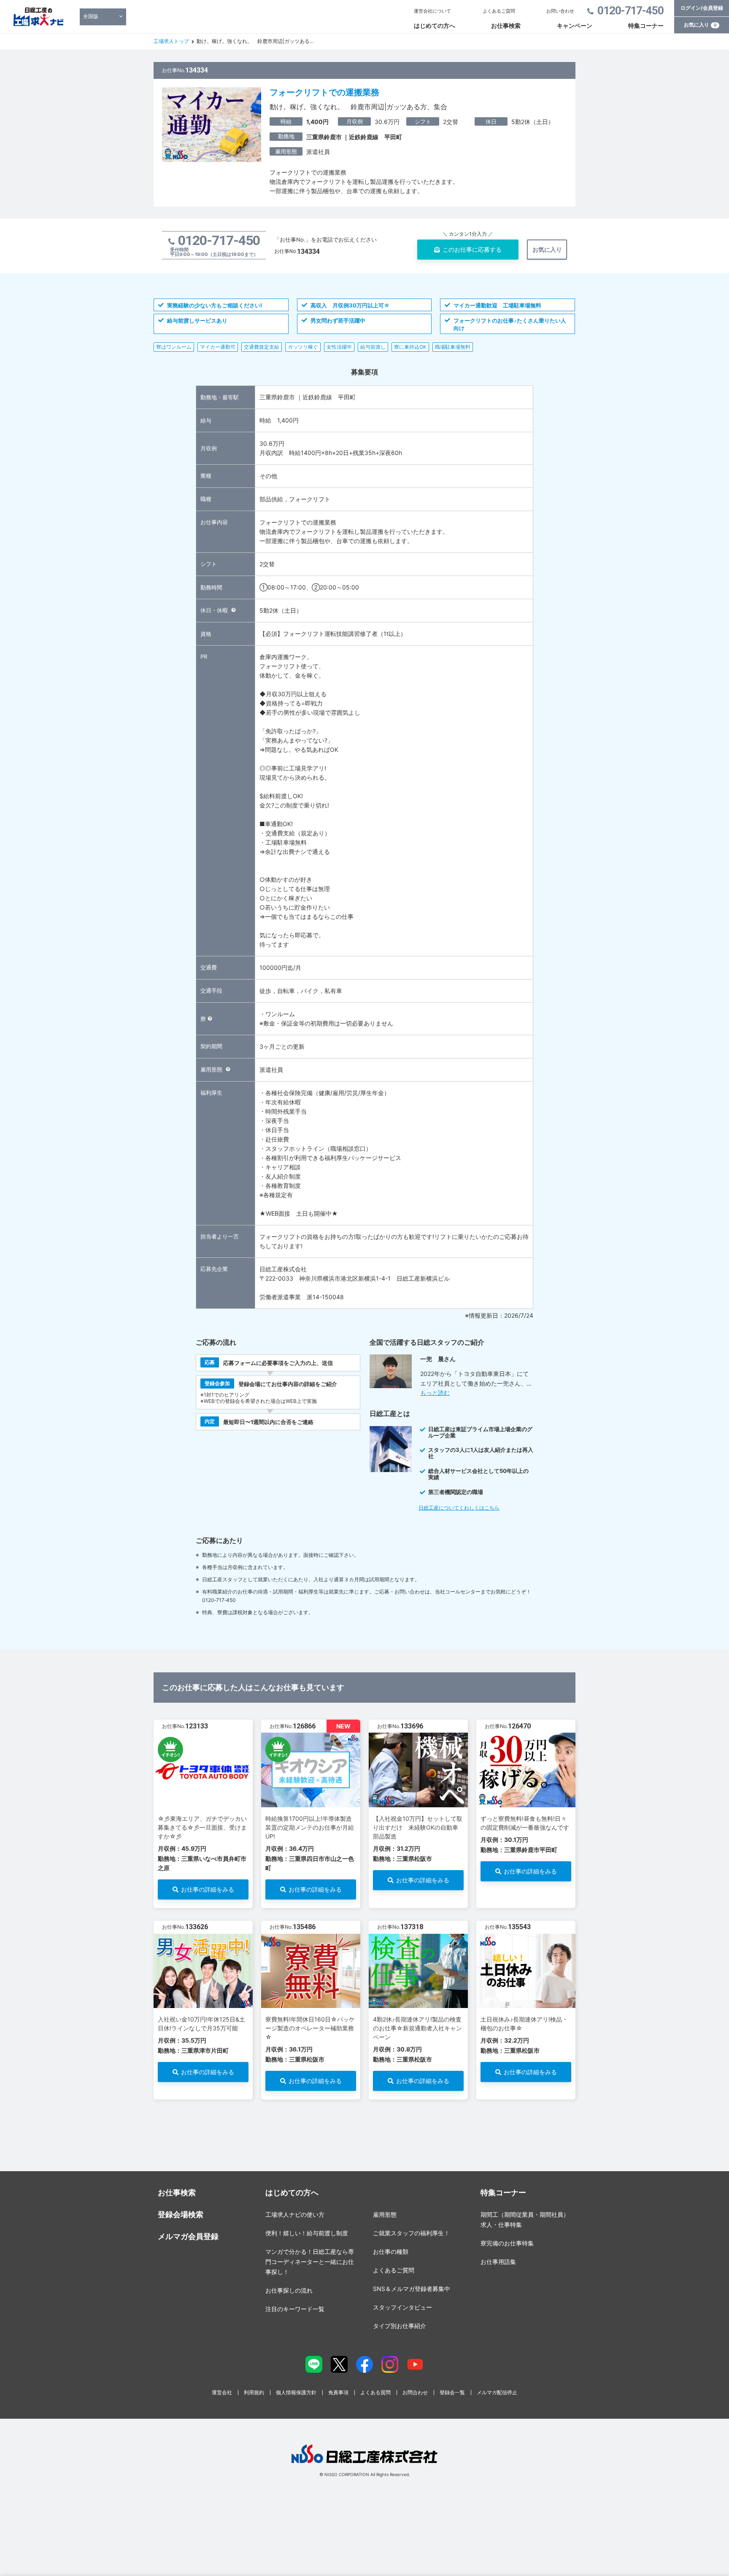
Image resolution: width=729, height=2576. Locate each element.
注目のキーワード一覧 (295, 2309)
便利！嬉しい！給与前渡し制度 (307, 2233)
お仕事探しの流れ (289, 2290)
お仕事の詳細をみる (208, 1889)
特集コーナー (646, 26)
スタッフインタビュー (402, 2307)
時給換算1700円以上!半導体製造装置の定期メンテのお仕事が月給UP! (310, 1827)
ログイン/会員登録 (702, 8)
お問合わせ (415, 2392)
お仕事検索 (506, 26)
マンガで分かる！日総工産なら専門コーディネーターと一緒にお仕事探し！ (310, 2262)
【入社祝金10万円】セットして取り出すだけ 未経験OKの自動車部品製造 (418, 1827)
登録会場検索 (181, 2214)
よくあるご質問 (499, 11)
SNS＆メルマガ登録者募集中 (412, 2289)
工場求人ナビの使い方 (295, 2214)
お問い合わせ (560, 11)
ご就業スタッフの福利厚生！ (411, 2233)
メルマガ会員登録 (188, 2236)
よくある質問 (375, 2392)
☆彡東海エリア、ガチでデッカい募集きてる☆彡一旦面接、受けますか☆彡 (202, 1827)
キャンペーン (575, 26)
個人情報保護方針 (296, 2392)
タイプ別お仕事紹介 (400, 2326)
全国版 (91, 16)
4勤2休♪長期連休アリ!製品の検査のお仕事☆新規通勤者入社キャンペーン (417, 2028)
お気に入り (700, 25)
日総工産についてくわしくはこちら (459, 1508)
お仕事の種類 (391, 2252)
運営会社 (222, 2392)
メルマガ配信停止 (497, 2392)
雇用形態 (385, 2214)
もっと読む (435, 1393)
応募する (472, 249)
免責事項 (338, 2392)
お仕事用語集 (498, 2262)
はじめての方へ (435, 26)
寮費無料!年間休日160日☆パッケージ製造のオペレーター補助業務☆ (310, 2028)
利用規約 (254, 2392)
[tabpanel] (203, 1814)
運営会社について (432, 11)
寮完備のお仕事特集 (507, 2243)
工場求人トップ (171, 41)
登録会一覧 (452, 2392)
